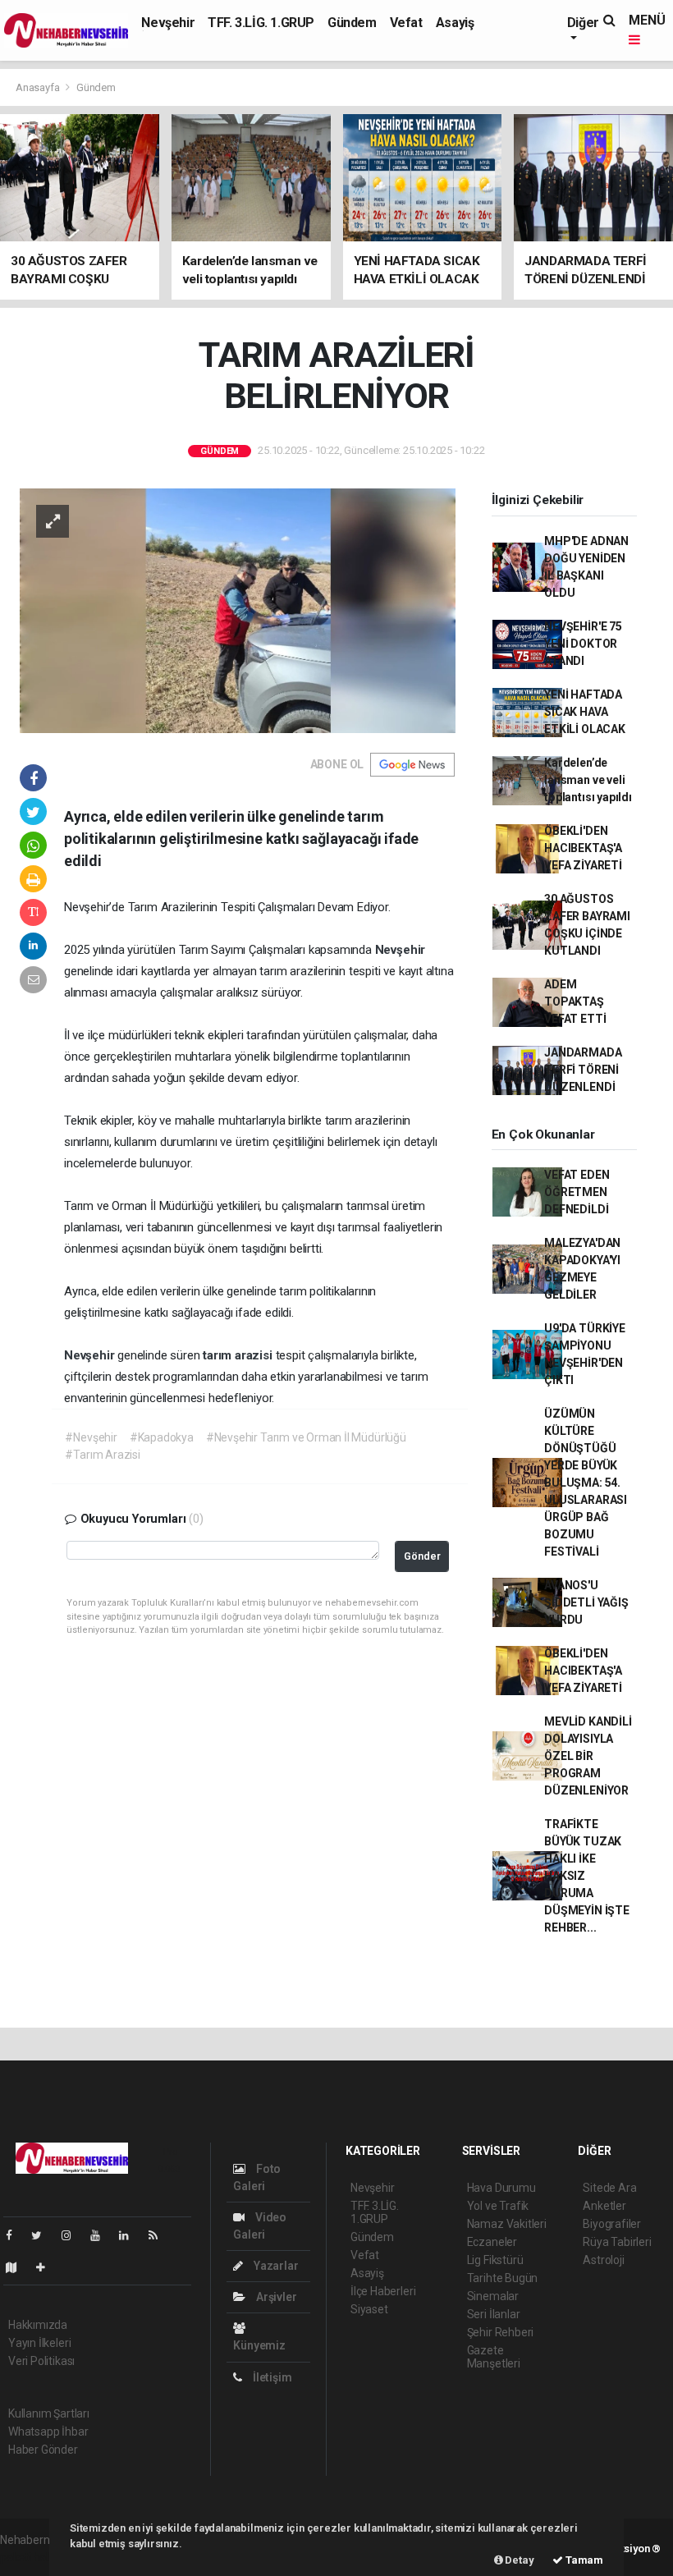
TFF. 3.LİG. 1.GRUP (261, 23)
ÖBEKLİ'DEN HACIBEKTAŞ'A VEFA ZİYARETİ (583, 848)
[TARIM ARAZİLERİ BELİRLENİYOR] (238, 609)
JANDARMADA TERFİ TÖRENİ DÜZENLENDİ (583, 1070)
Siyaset (369, 2309)
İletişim (271, 2377)
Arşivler (275, 2297)
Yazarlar (275, 2266)
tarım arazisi (239, 1355)
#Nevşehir (91, 1437)
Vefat (406, 23)
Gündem (352, 23)
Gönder (422, 1556)
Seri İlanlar (494, 2314)
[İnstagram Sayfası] (73, 2235)
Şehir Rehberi (501, 2332)
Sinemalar (493, 2296)
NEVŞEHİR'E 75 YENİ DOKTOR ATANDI (583, 644)
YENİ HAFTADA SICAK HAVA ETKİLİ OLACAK (585, 712)
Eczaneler (492, 2242)
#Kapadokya (162, 1437)
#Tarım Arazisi (102, 1455)
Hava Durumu (501, 2188)
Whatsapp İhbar (48, 2432)
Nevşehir (168, 23)
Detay (519, 2560)
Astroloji (603, 2260)
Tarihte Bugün (503, 2278)
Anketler (604, 2206)
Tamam (583, 2560)
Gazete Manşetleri (494, 2357)
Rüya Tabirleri (617, 2242)
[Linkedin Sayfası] (130, 2235)
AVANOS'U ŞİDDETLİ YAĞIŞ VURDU (586, 1602)
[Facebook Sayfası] (16, 2235)
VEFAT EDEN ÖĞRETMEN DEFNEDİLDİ (577, 1192)
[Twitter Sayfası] (43, 2235)
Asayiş (455, 23)
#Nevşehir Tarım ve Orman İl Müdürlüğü (306, 1437)
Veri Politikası (41, 2361)
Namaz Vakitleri (507, 2224)
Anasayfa (39, 87)
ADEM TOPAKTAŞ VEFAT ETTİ (575, 1002)
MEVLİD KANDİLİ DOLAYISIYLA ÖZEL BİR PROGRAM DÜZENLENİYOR (588, 1756)
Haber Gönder (43, 2450)
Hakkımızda (38, 2325)
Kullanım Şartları (49, 2413)
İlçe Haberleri (383, 2291)
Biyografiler (612, 2224)
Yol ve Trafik (498, 2206)
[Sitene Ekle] (47, 2267)
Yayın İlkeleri (39, 2343)
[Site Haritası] (18, 2267)
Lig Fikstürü (495, 2260)
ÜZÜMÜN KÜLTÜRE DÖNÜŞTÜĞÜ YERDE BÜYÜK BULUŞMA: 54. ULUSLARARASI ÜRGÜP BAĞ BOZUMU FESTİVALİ (586, 1483)
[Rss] (160, 2235)
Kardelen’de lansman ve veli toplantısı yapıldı (588, 780)
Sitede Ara (609, 2188)
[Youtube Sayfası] (102, 2235)
